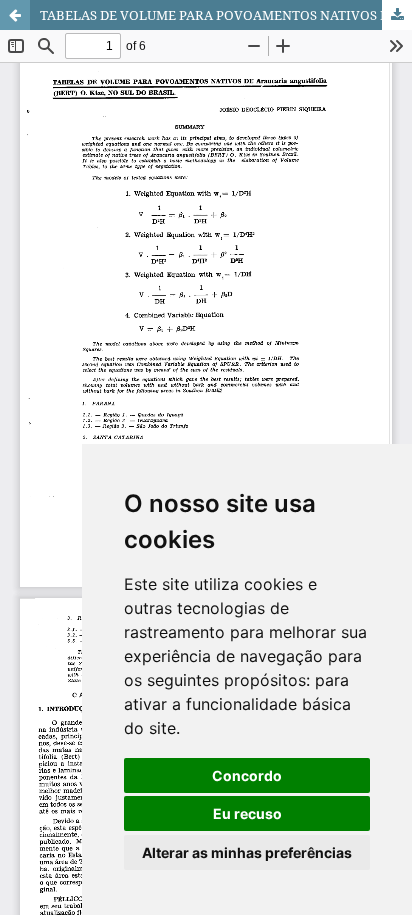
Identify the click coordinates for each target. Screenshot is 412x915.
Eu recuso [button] (247, 813)
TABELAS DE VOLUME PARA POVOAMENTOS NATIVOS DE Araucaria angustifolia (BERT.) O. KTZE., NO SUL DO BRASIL (226, 15)
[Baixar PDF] (397, 15)
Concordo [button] (247, 775)
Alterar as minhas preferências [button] (247, 852)
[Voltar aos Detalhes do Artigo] (15, 15)
